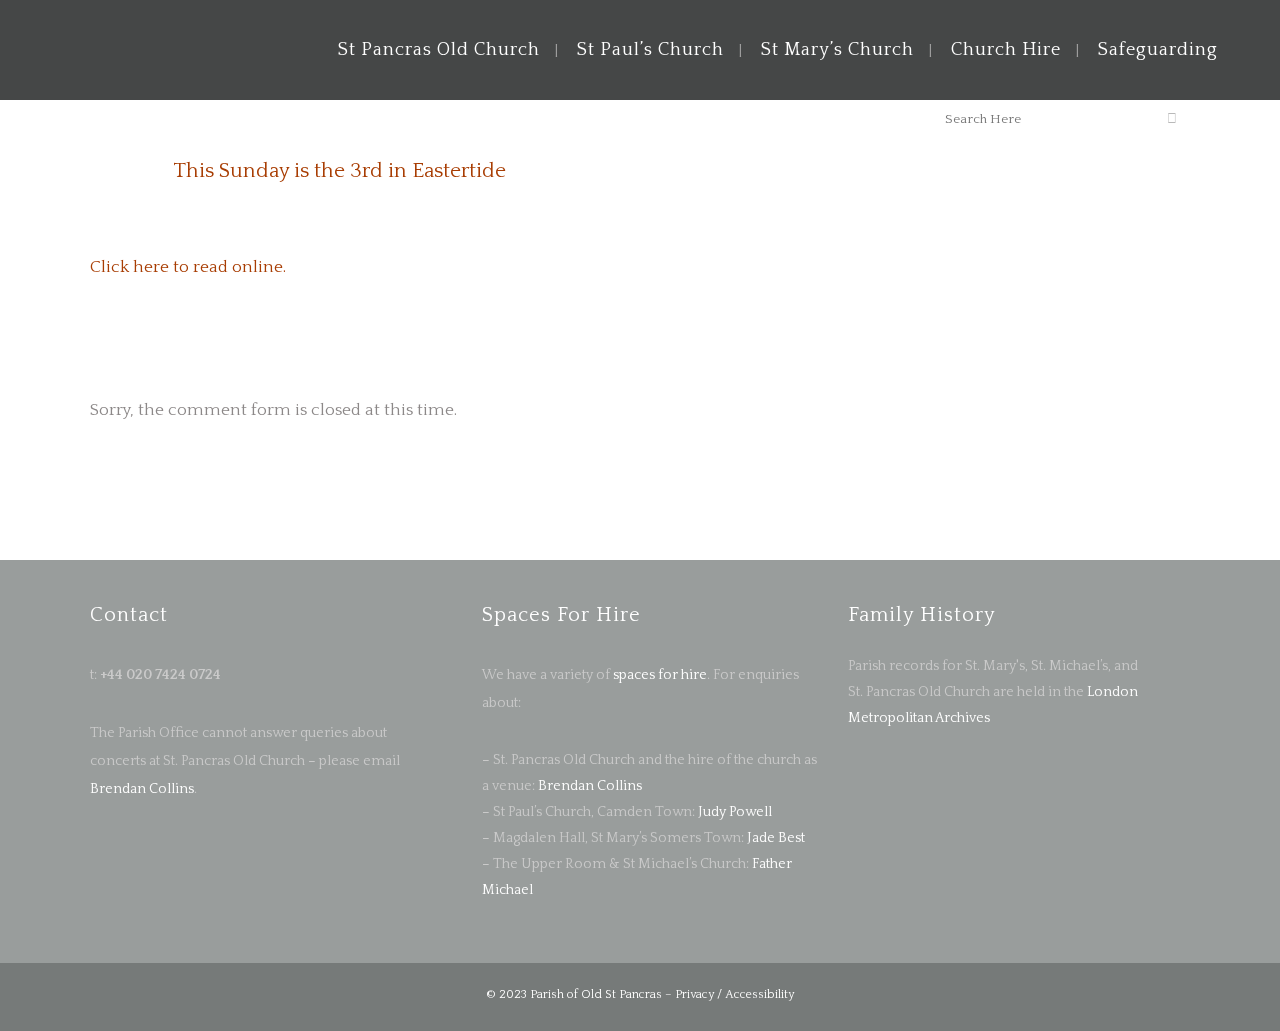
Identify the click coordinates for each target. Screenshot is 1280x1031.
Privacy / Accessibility (734, 994)
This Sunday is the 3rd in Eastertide (339, 170)
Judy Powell (735, 812)
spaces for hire (660, 675)
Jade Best (776, 838)
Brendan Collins (142, 789)
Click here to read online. (188, 267)
